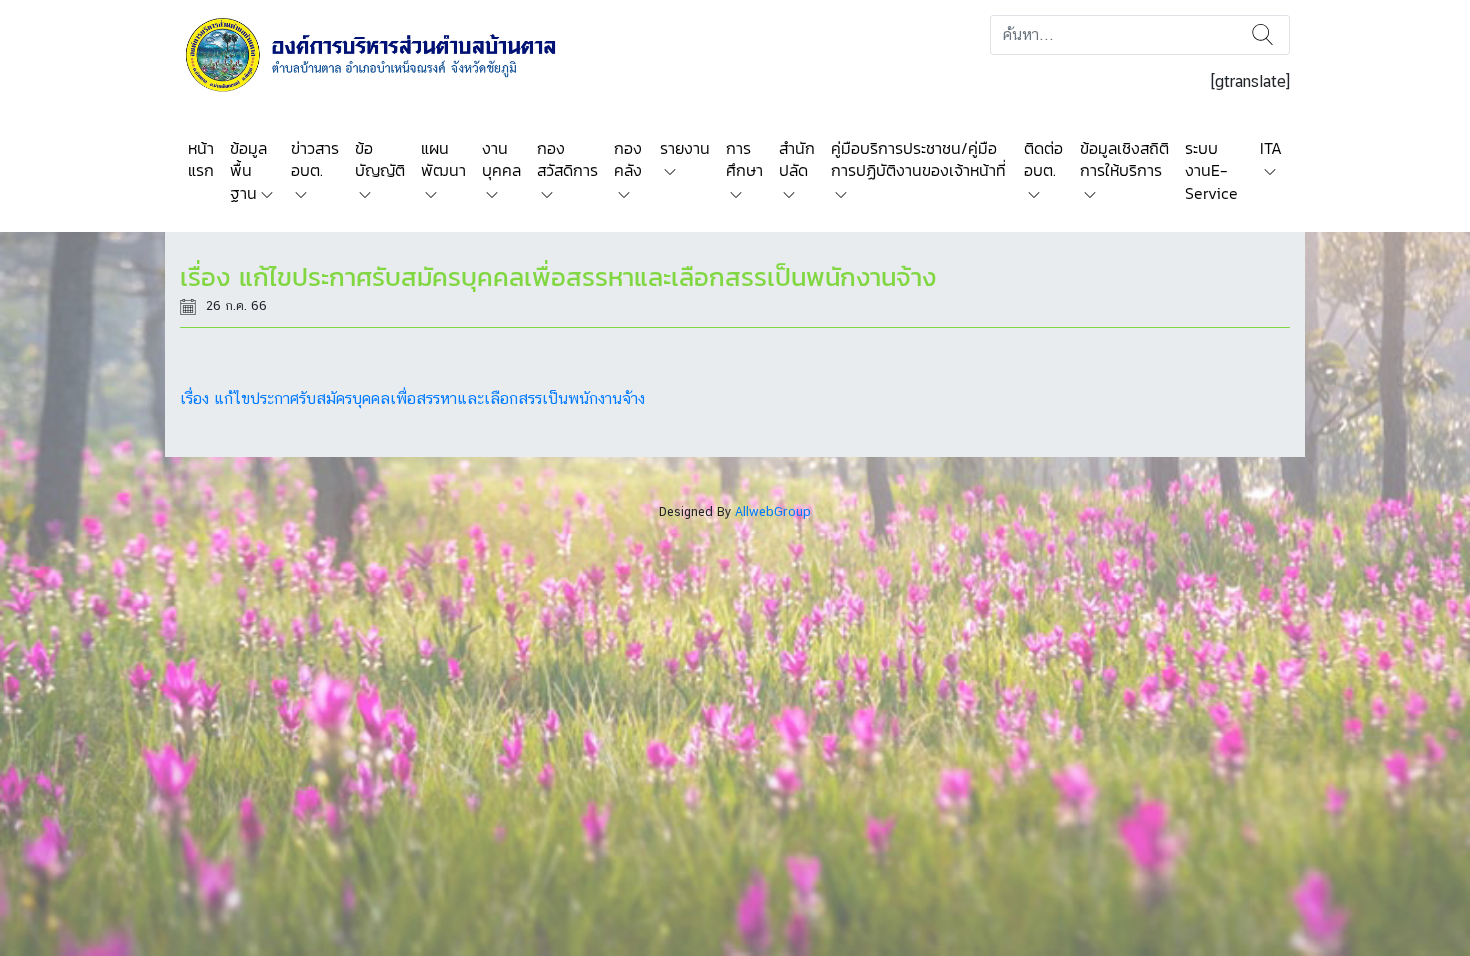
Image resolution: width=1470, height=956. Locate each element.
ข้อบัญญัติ (380, 159)
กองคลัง (628, 159)
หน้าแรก (201, 159)
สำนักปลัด (797, 159)
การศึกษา (744, 159)
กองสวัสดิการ (567, 159)
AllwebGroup (773, 511)
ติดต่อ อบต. (1043, 159)
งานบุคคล (501, 159)
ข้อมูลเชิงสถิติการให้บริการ (1124, 159)
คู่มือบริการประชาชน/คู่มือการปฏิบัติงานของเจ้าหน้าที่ (918, 159)
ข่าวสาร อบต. (315, 159)
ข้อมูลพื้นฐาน (248, 170)
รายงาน (685, 148)
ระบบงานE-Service (1211, 170)
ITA (1271, 148)
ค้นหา (1262, 35)
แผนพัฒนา (443, 159)
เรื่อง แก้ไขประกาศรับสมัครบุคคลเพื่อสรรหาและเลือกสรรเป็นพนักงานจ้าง (412, 398)
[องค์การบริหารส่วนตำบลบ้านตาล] (384, 53)
